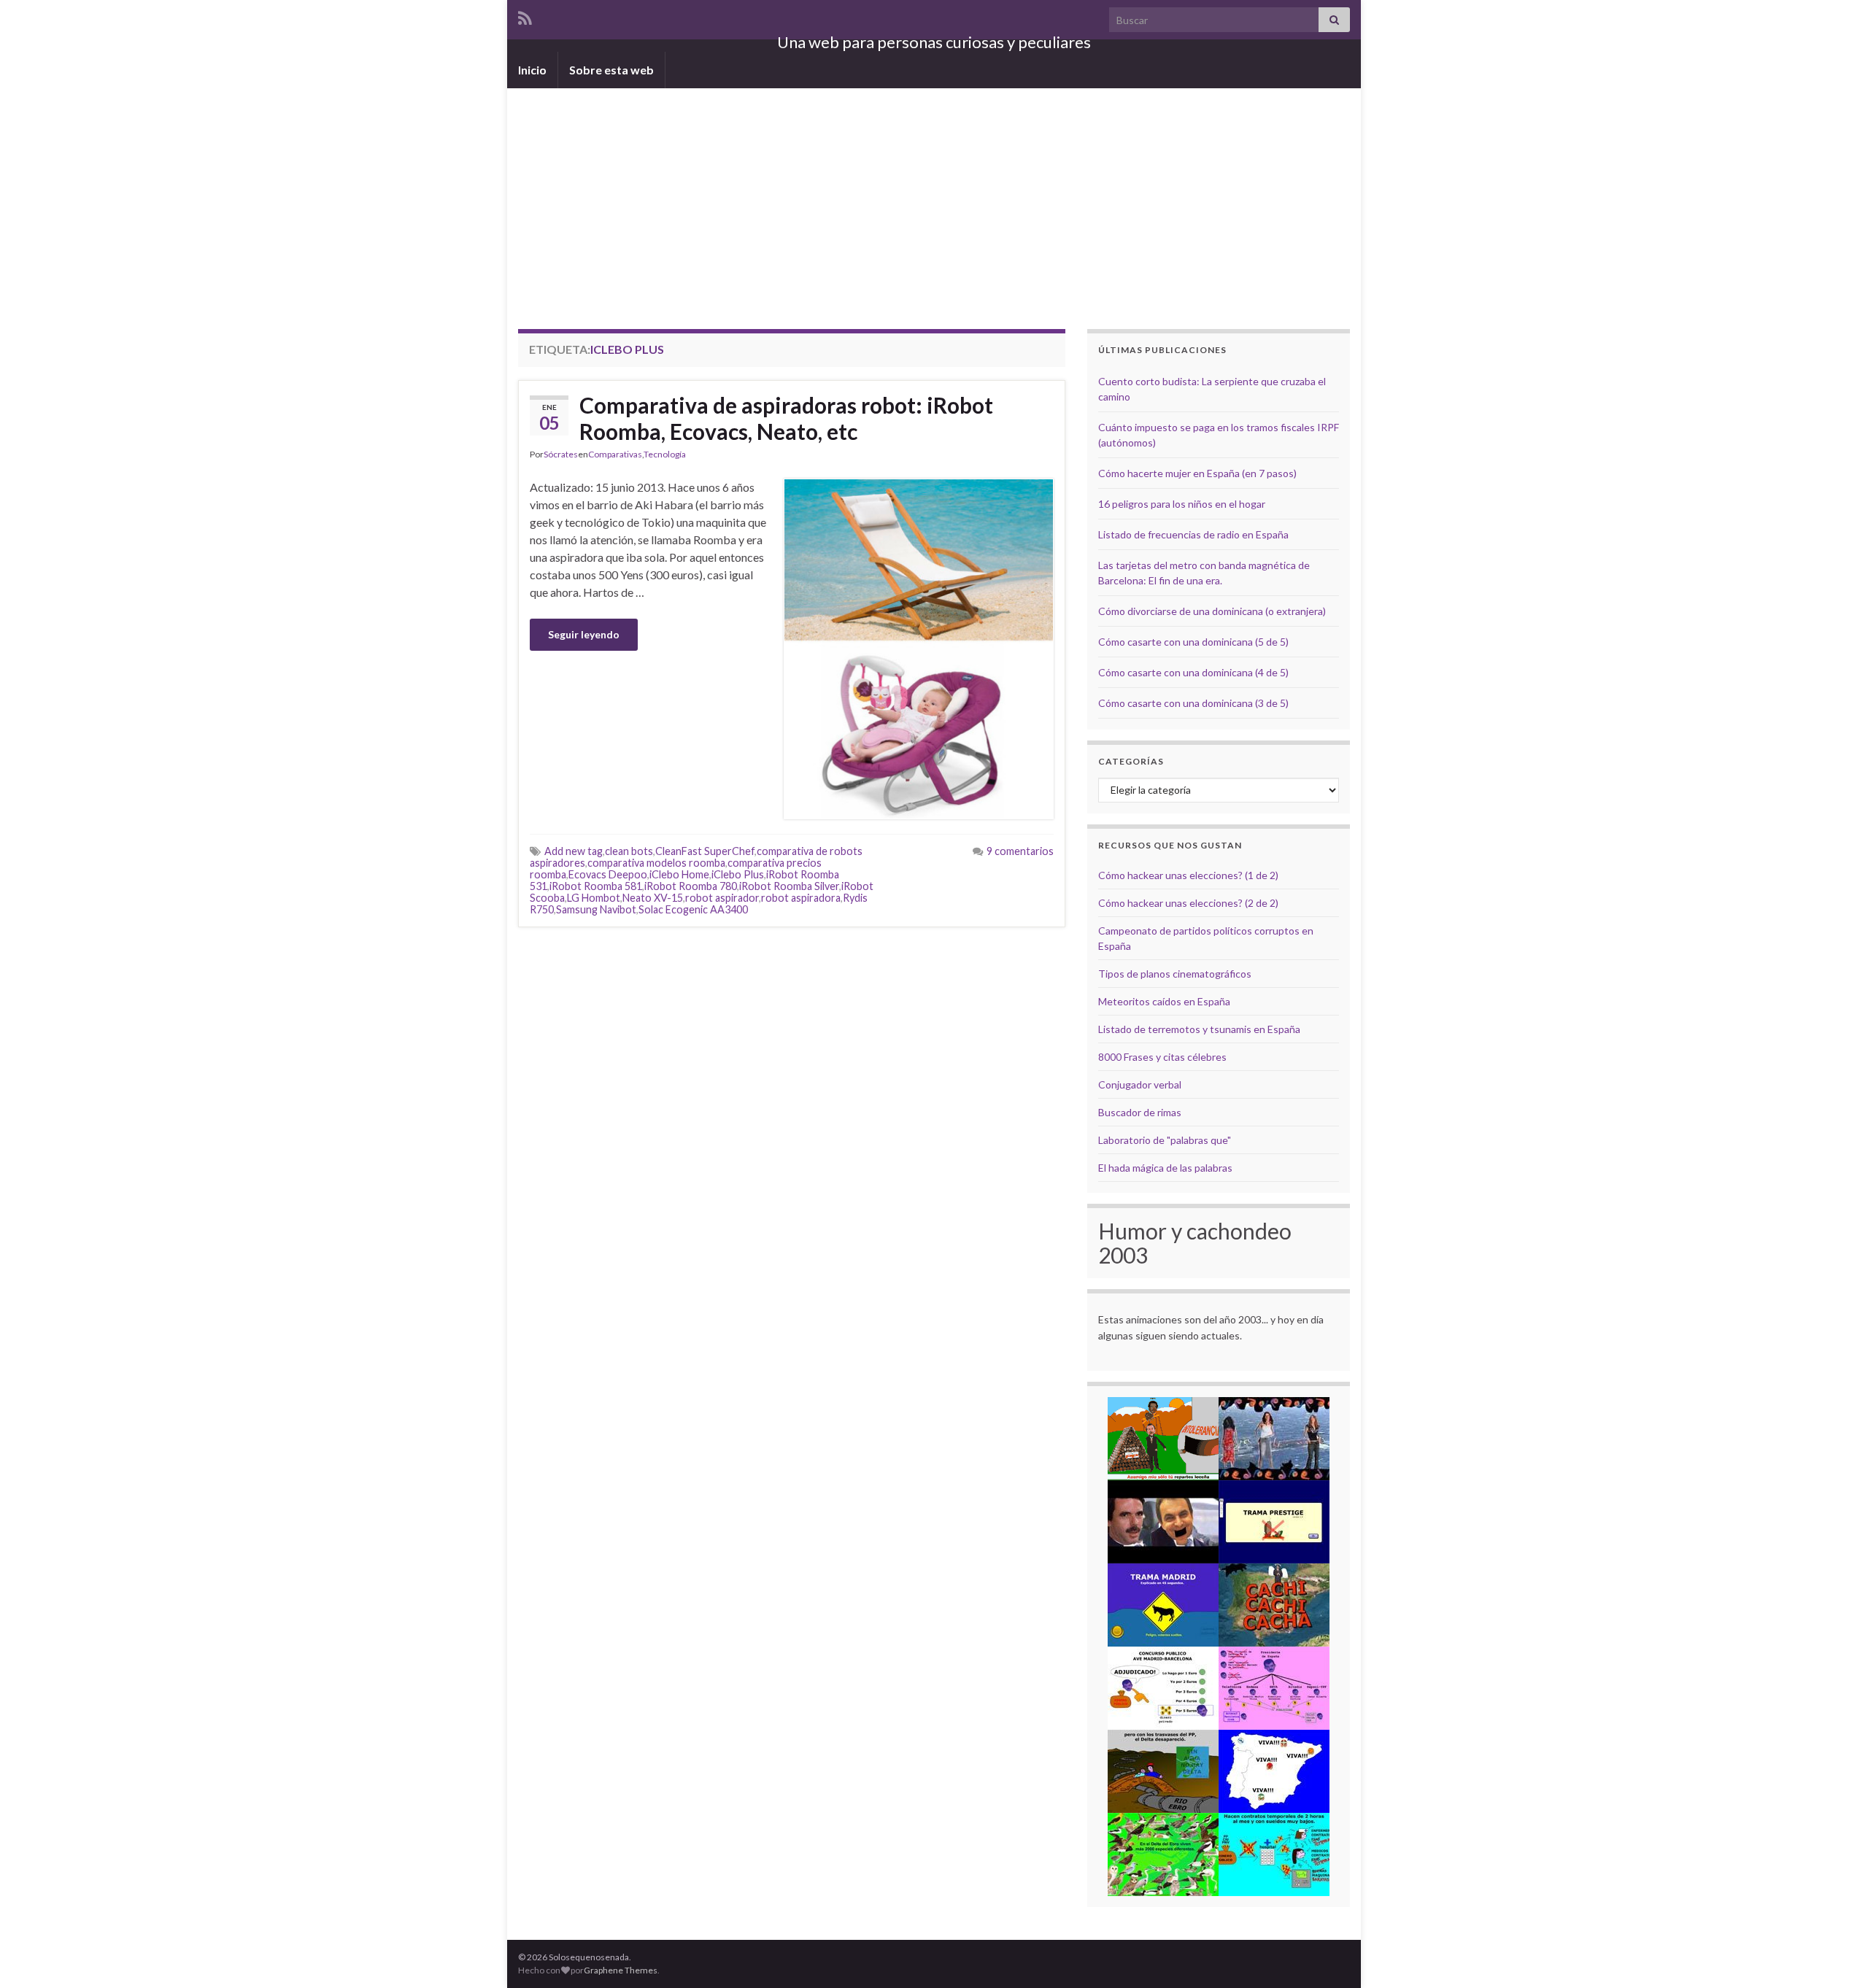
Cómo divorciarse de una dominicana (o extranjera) (1212, 611)
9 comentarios (1020, 851)
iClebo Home (679, 874)
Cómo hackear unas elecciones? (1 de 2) (1188, 875)
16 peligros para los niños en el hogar (1182, 504)
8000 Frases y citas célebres (1162, 1057)
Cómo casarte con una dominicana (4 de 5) (1193, 672)
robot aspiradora (801, 898)
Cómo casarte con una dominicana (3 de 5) (1193, 703)
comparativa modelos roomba (656, 863)
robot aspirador (722, 898)
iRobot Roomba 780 (691, 886)
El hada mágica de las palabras (1165, 1168)
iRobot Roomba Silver (789, 886)
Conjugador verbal (1140, 1084)
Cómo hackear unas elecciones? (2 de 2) (1188, 903)
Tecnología (665, 454)
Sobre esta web (611, 70)
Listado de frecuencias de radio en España (1193, 534)
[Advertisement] (934, 198)
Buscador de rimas (1140, 1112)
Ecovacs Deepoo (608, 874)
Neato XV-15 (653, 898)
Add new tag (574, 851)
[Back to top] (1835, 1955)
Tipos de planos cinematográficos (1175, 974)
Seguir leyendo (584, 634)
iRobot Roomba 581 (596, 886)
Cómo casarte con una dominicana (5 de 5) (1193, 642)
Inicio (532, 70)
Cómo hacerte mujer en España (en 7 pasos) (1197, 473)
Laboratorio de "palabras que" (1165, 1140)
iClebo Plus (738, 874)
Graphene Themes (621, 1970)
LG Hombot (594, 898)
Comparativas (615, 454)
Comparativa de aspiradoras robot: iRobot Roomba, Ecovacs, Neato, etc (786, 418)
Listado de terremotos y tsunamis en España (1199, 1029)
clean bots (629, 851)
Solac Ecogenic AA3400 (693, 909)
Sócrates (561, 454)
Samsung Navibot (596, 909)
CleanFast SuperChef (705, 851)
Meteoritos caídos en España (1164, 1001)
